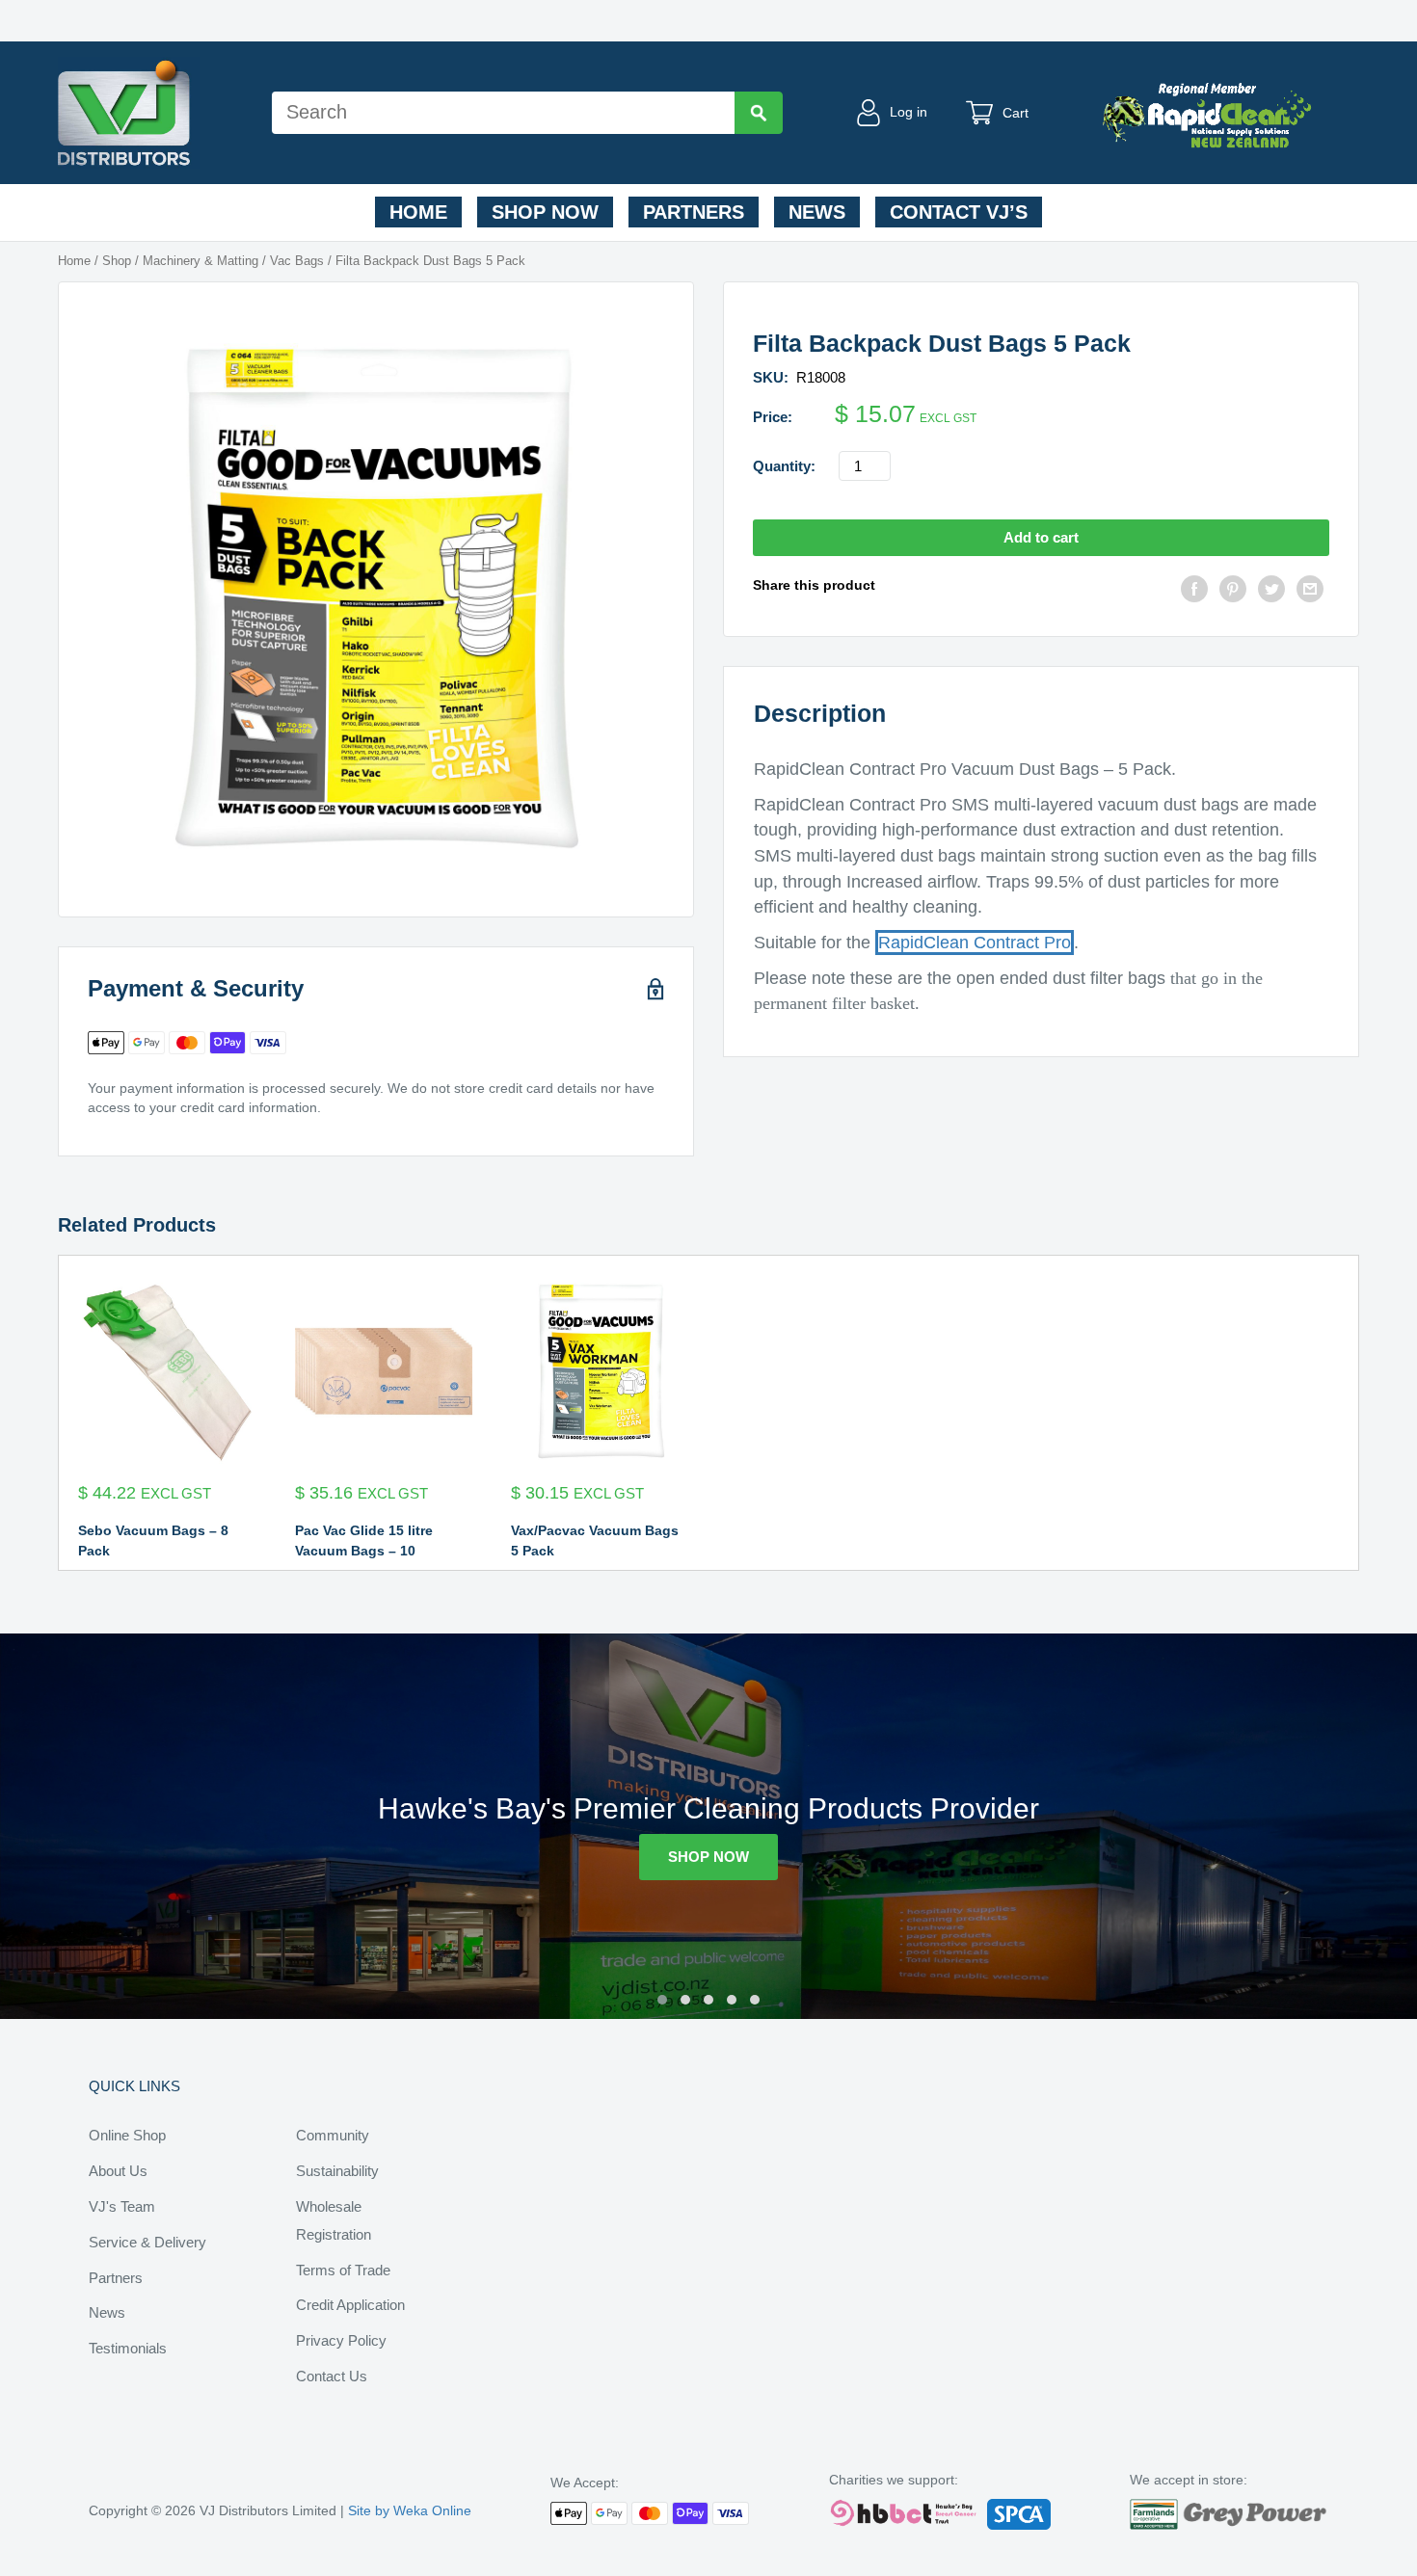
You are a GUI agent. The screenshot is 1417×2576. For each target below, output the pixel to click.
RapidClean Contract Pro (975, 943)
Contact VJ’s (959, 212)
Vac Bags (297, 261)
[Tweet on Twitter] (1271, 591)
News (817, 212)
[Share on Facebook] (1194, 591)
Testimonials (128, 2348)
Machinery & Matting (201, 261)
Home (418, 212)
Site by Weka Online (410, 2510)
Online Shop (127, 2135)
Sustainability (337, 2171)
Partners (694, 212)
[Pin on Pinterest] (1233, 591)
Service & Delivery (147, 2242)
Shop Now (545, 212)
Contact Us (332, 2376)
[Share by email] (1310, 591)
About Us (118, 2171)
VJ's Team (122, 2206)
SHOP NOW (708, 1857)
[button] (662, 2000)
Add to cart (1041, 537)
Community (333, 2135)
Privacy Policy (341, 2340)
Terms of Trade (343, 2270)
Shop (117, 261)
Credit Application (350, 2305)
